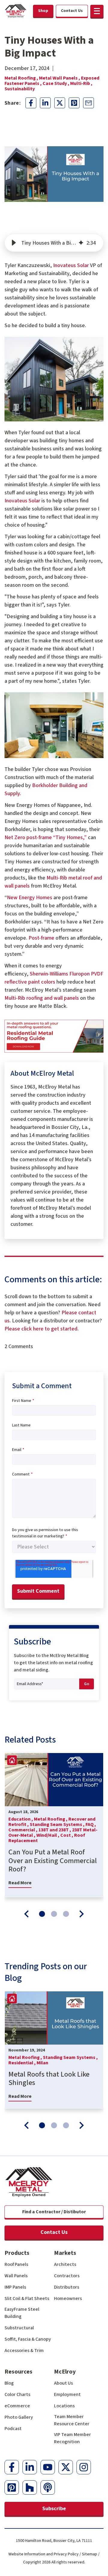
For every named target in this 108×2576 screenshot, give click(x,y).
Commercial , (23, 1830)
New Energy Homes (30, 898)
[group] (54, 243)
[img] (81, 243)
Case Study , (56, 83)
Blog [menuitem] (9, 2383)
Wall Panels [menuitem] (16, 2276)
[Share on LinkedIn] (45, 103)
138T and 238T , (55, 1830)
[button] (97, 11)
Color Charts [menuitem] (17, 2394)
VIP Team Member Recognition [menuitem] (72, 2438)
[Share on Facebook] (31, 103)
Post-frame (41, 938)
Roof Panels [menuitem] (16, 2264)
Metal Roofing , (22, 78)
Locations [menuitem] (64, 2406)
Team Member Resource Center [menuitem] (72, 2420)
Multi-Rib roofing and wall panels (42, 998)
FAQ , (91, 1824)
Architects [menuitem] (65, 2264)
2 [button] (54, 1914)
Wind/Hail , (48, 1835)
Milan (42, 2063)
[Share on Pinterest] (74, 103)
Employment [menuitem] (67, 2394)
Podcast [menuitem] (13, 2429)
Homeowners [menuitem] (68, 2298)
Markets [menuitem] (65, 2253)
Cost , (67, 1835)
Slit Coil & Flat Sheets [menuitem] (27, 2298)
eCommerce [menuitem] (17, 2406)
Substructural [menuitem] (19, 2328)
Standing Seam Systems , (58, 1824)
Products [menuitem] (17, 2253)
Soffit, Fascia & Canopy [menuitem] (28, 2339)
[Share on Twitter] (60, 103)
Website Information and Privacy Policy (43, 2554)
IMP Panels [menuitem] (15, 2287)
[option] (54, 1825)
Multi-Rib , (81, 83)
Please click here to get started (41, 1329)
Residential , (22, 2063)
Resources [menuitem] (18, 2372)
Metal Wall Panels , (60, 78)
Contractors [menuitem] (67, 2276)
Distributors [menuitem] (67, 2287)
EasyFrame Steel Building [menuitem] (22, 2313)
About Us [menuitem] (63, 2383)
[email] (88, 103)
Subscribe (54, 2509)
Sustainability (20, 89)
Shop (43, 11)
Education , (21, 1819)
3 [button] (66, 1914)
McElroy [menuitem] (65, 2372)
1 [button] (42, 1914)
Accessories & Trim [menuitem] (24, 2351)
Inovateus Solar (71, 265)
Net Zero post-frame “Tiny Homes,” (46, 837)
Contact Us (54, 2232)
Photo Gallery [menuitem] (19, 2417)
